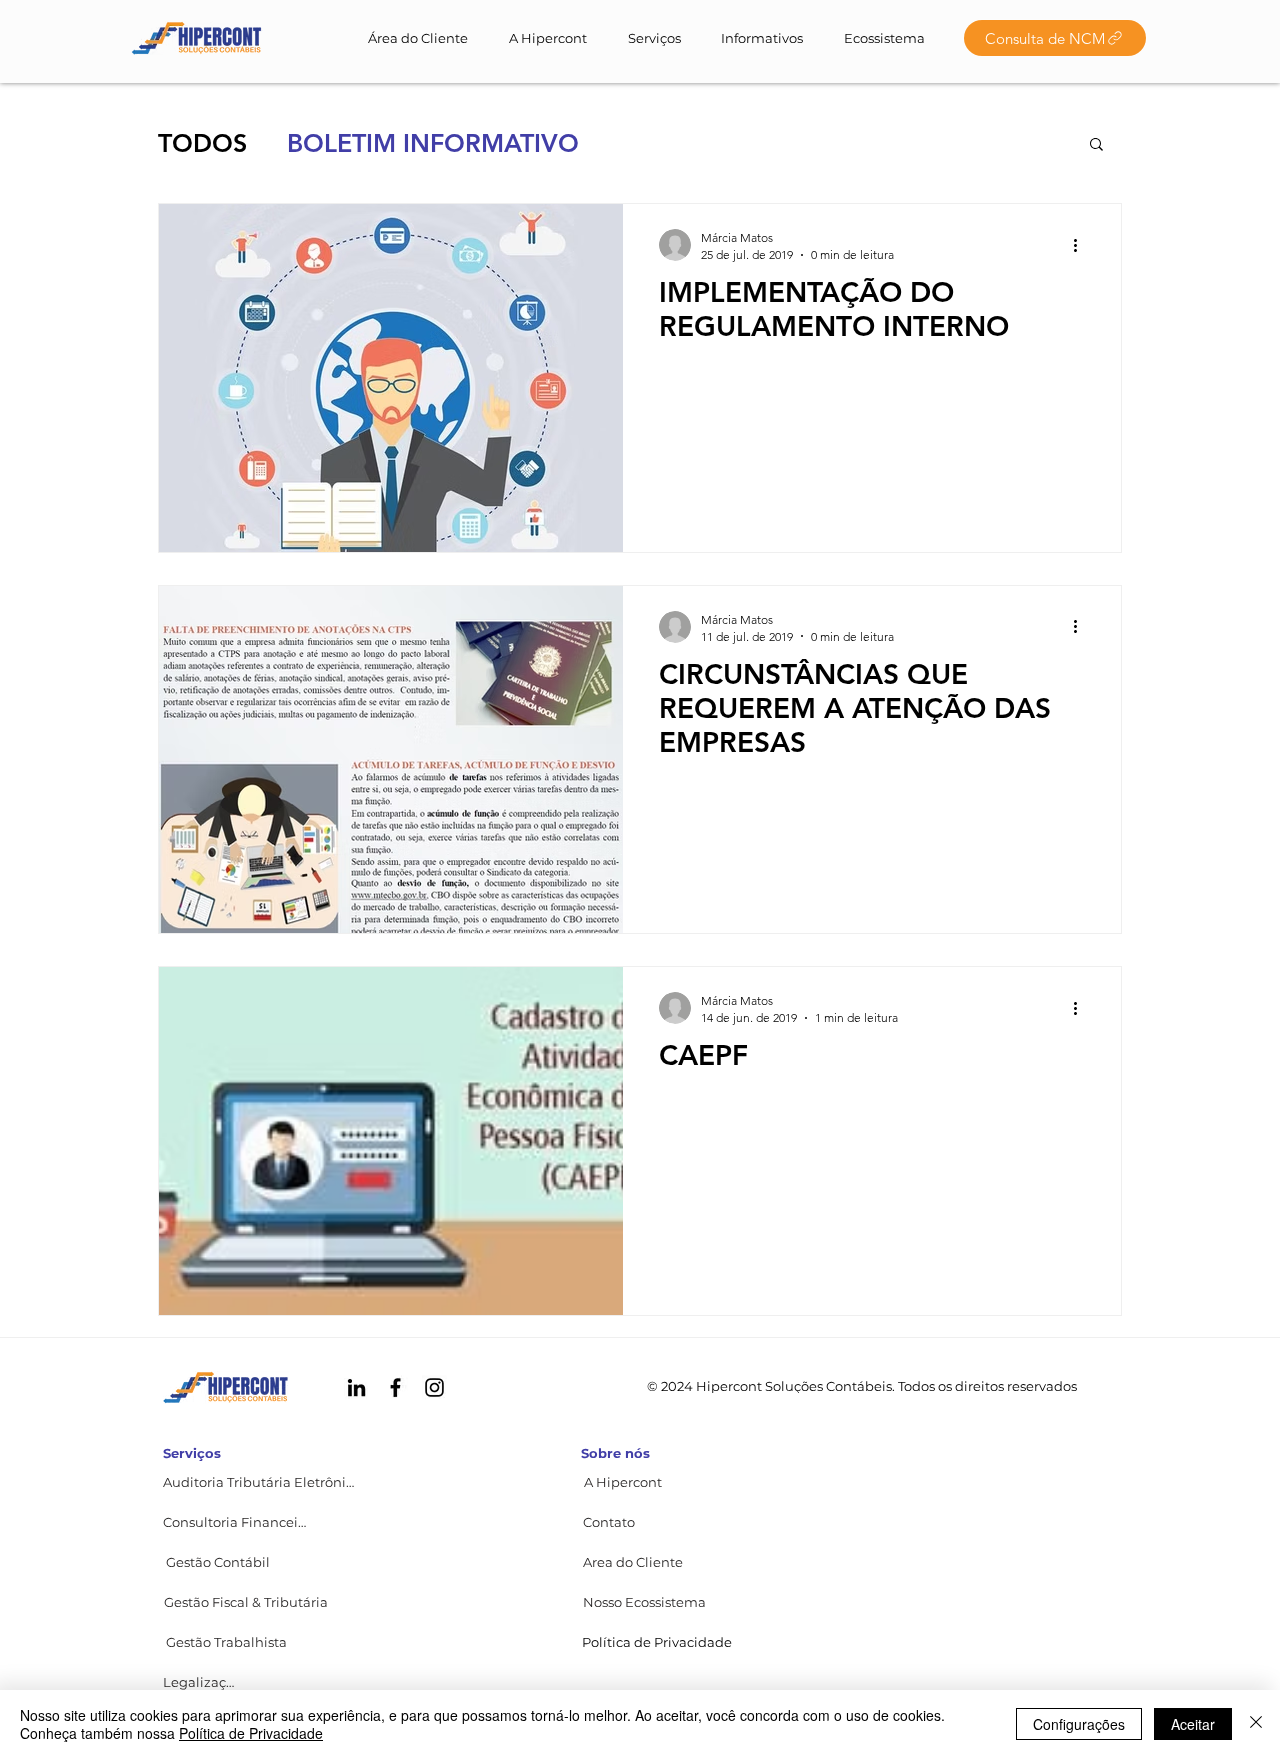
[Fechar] (1256, 1724)
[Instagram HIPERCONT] (434, 1387)
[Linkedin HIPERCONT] (356, 1387)
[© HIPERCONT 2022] (197, 38)
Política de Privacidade (251, 1733)
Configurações (1079, 1724)
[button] (1096, 145)
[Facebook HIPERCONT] (395, 1387)
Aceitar (1193, 1724)
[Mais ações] (1082, 245)
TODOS (202, 143)
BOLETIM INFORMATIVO (433, 143)
